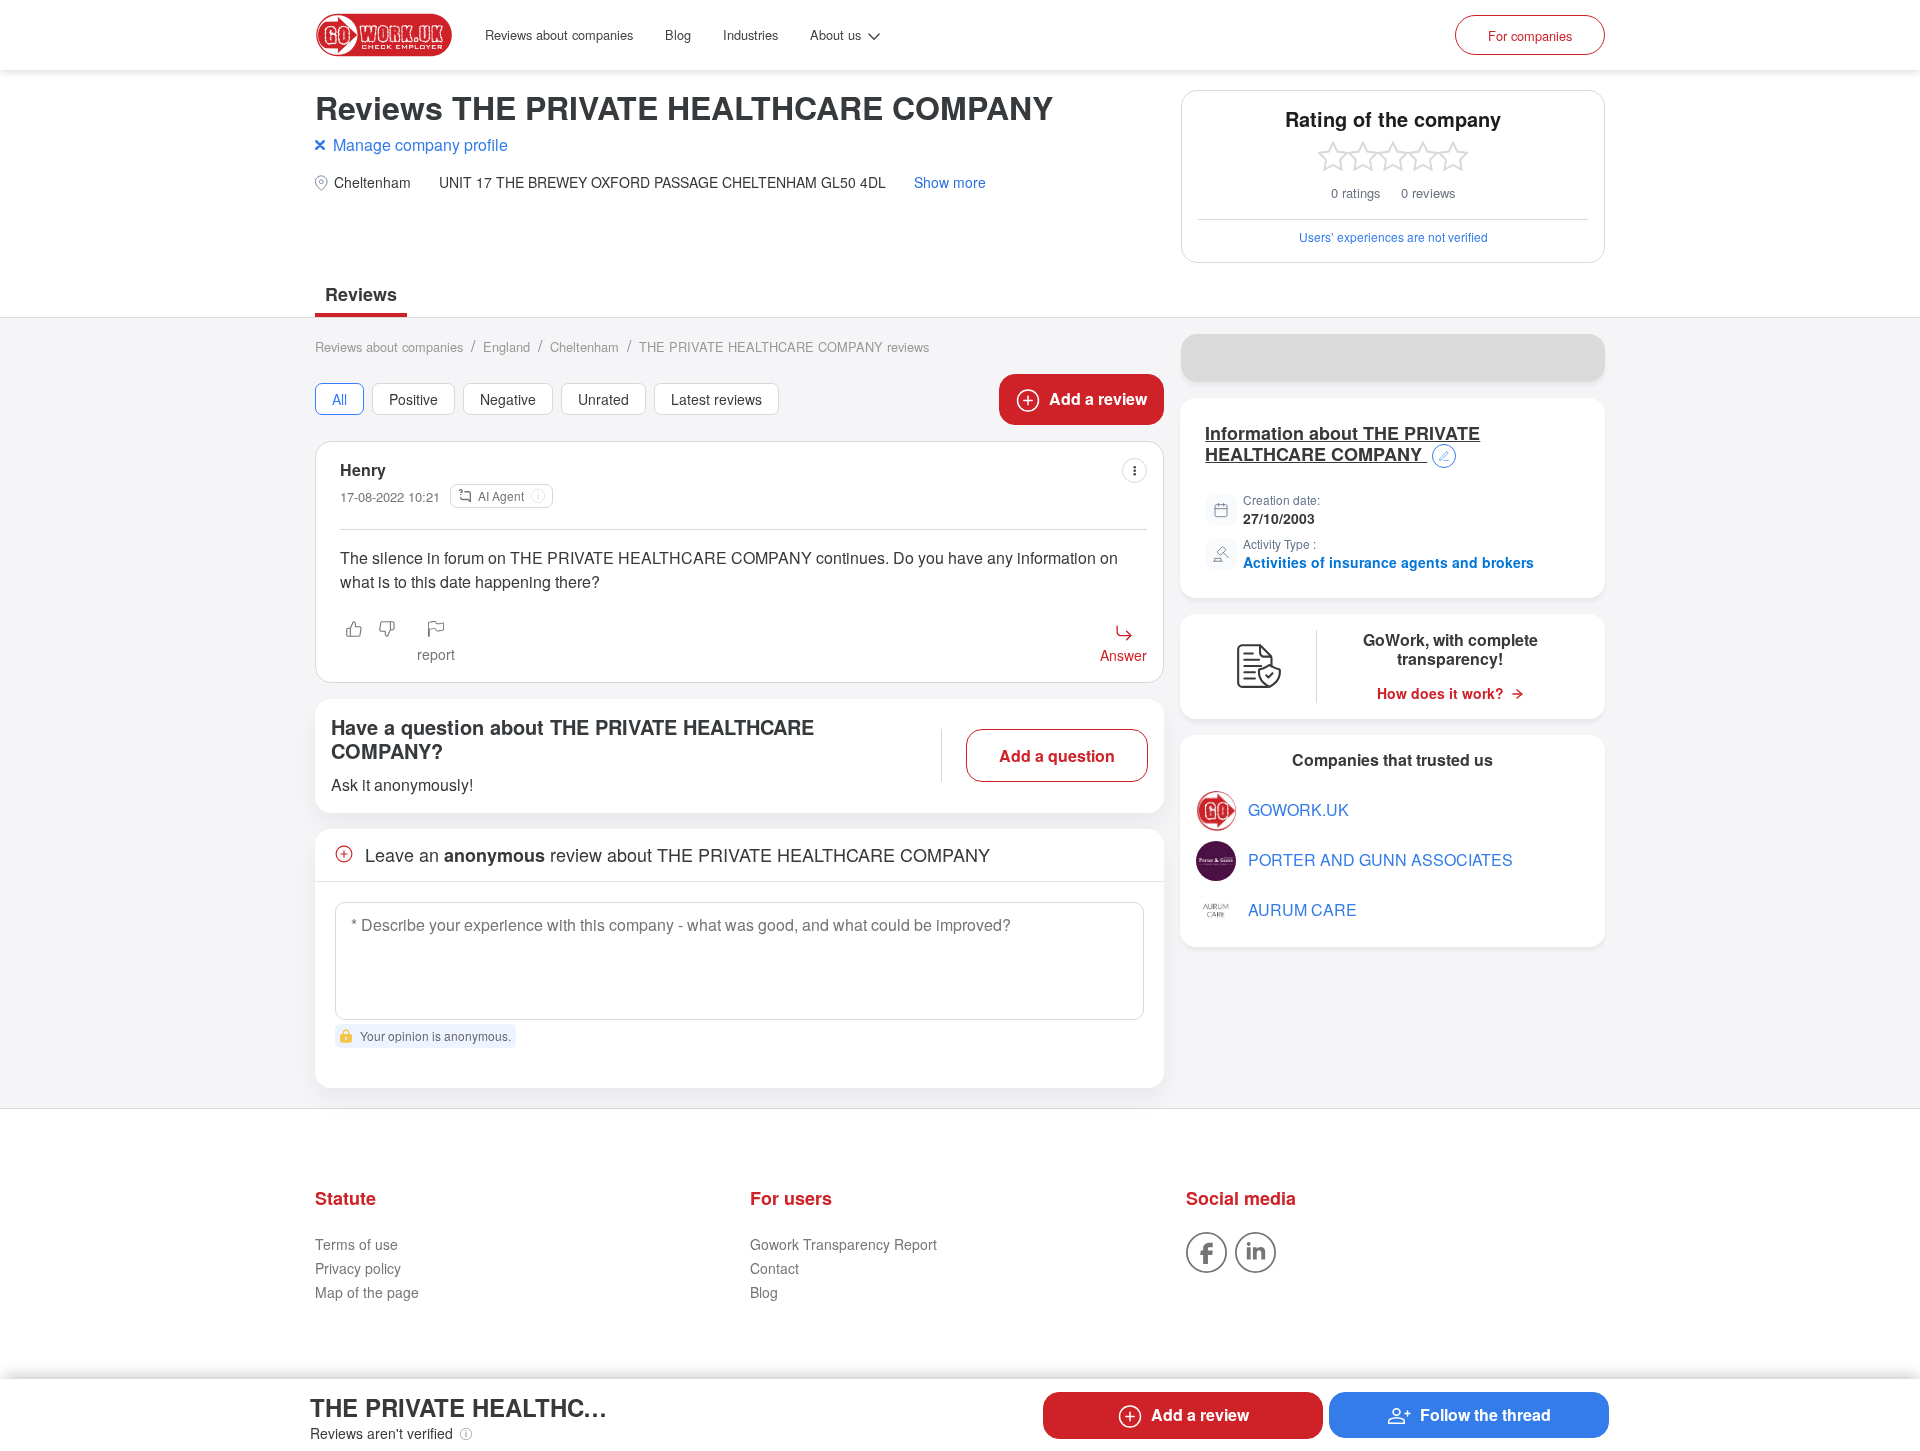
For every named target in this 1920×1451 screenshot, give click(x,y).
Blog (678, 34)
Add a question (1057, 755)
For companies (1530, 35)
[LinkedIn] (1255, 1251)
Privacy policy (358, 1268)
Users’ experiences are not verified (1393, 236)
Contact (774, 1268)
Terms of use (356, 1244)
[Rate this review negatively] (387, 643)
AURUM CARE (1302, 909)
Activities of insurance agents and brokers (1388, 562)
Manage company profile (420, 144)
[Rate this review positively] (354, 643)
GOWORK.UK (1298, 809)
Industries (750, 34)
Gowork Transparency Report (843, 1244)
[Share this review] (1134, 470)
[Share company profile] (1577, 358)
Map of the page (367, 1292)
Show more (950, 182)
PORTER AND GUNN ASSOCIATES (1380, 859)
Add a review (1098, 398)
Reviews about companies (559, 34)
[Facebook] (1206, 1251)
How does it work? (1440, 693)
